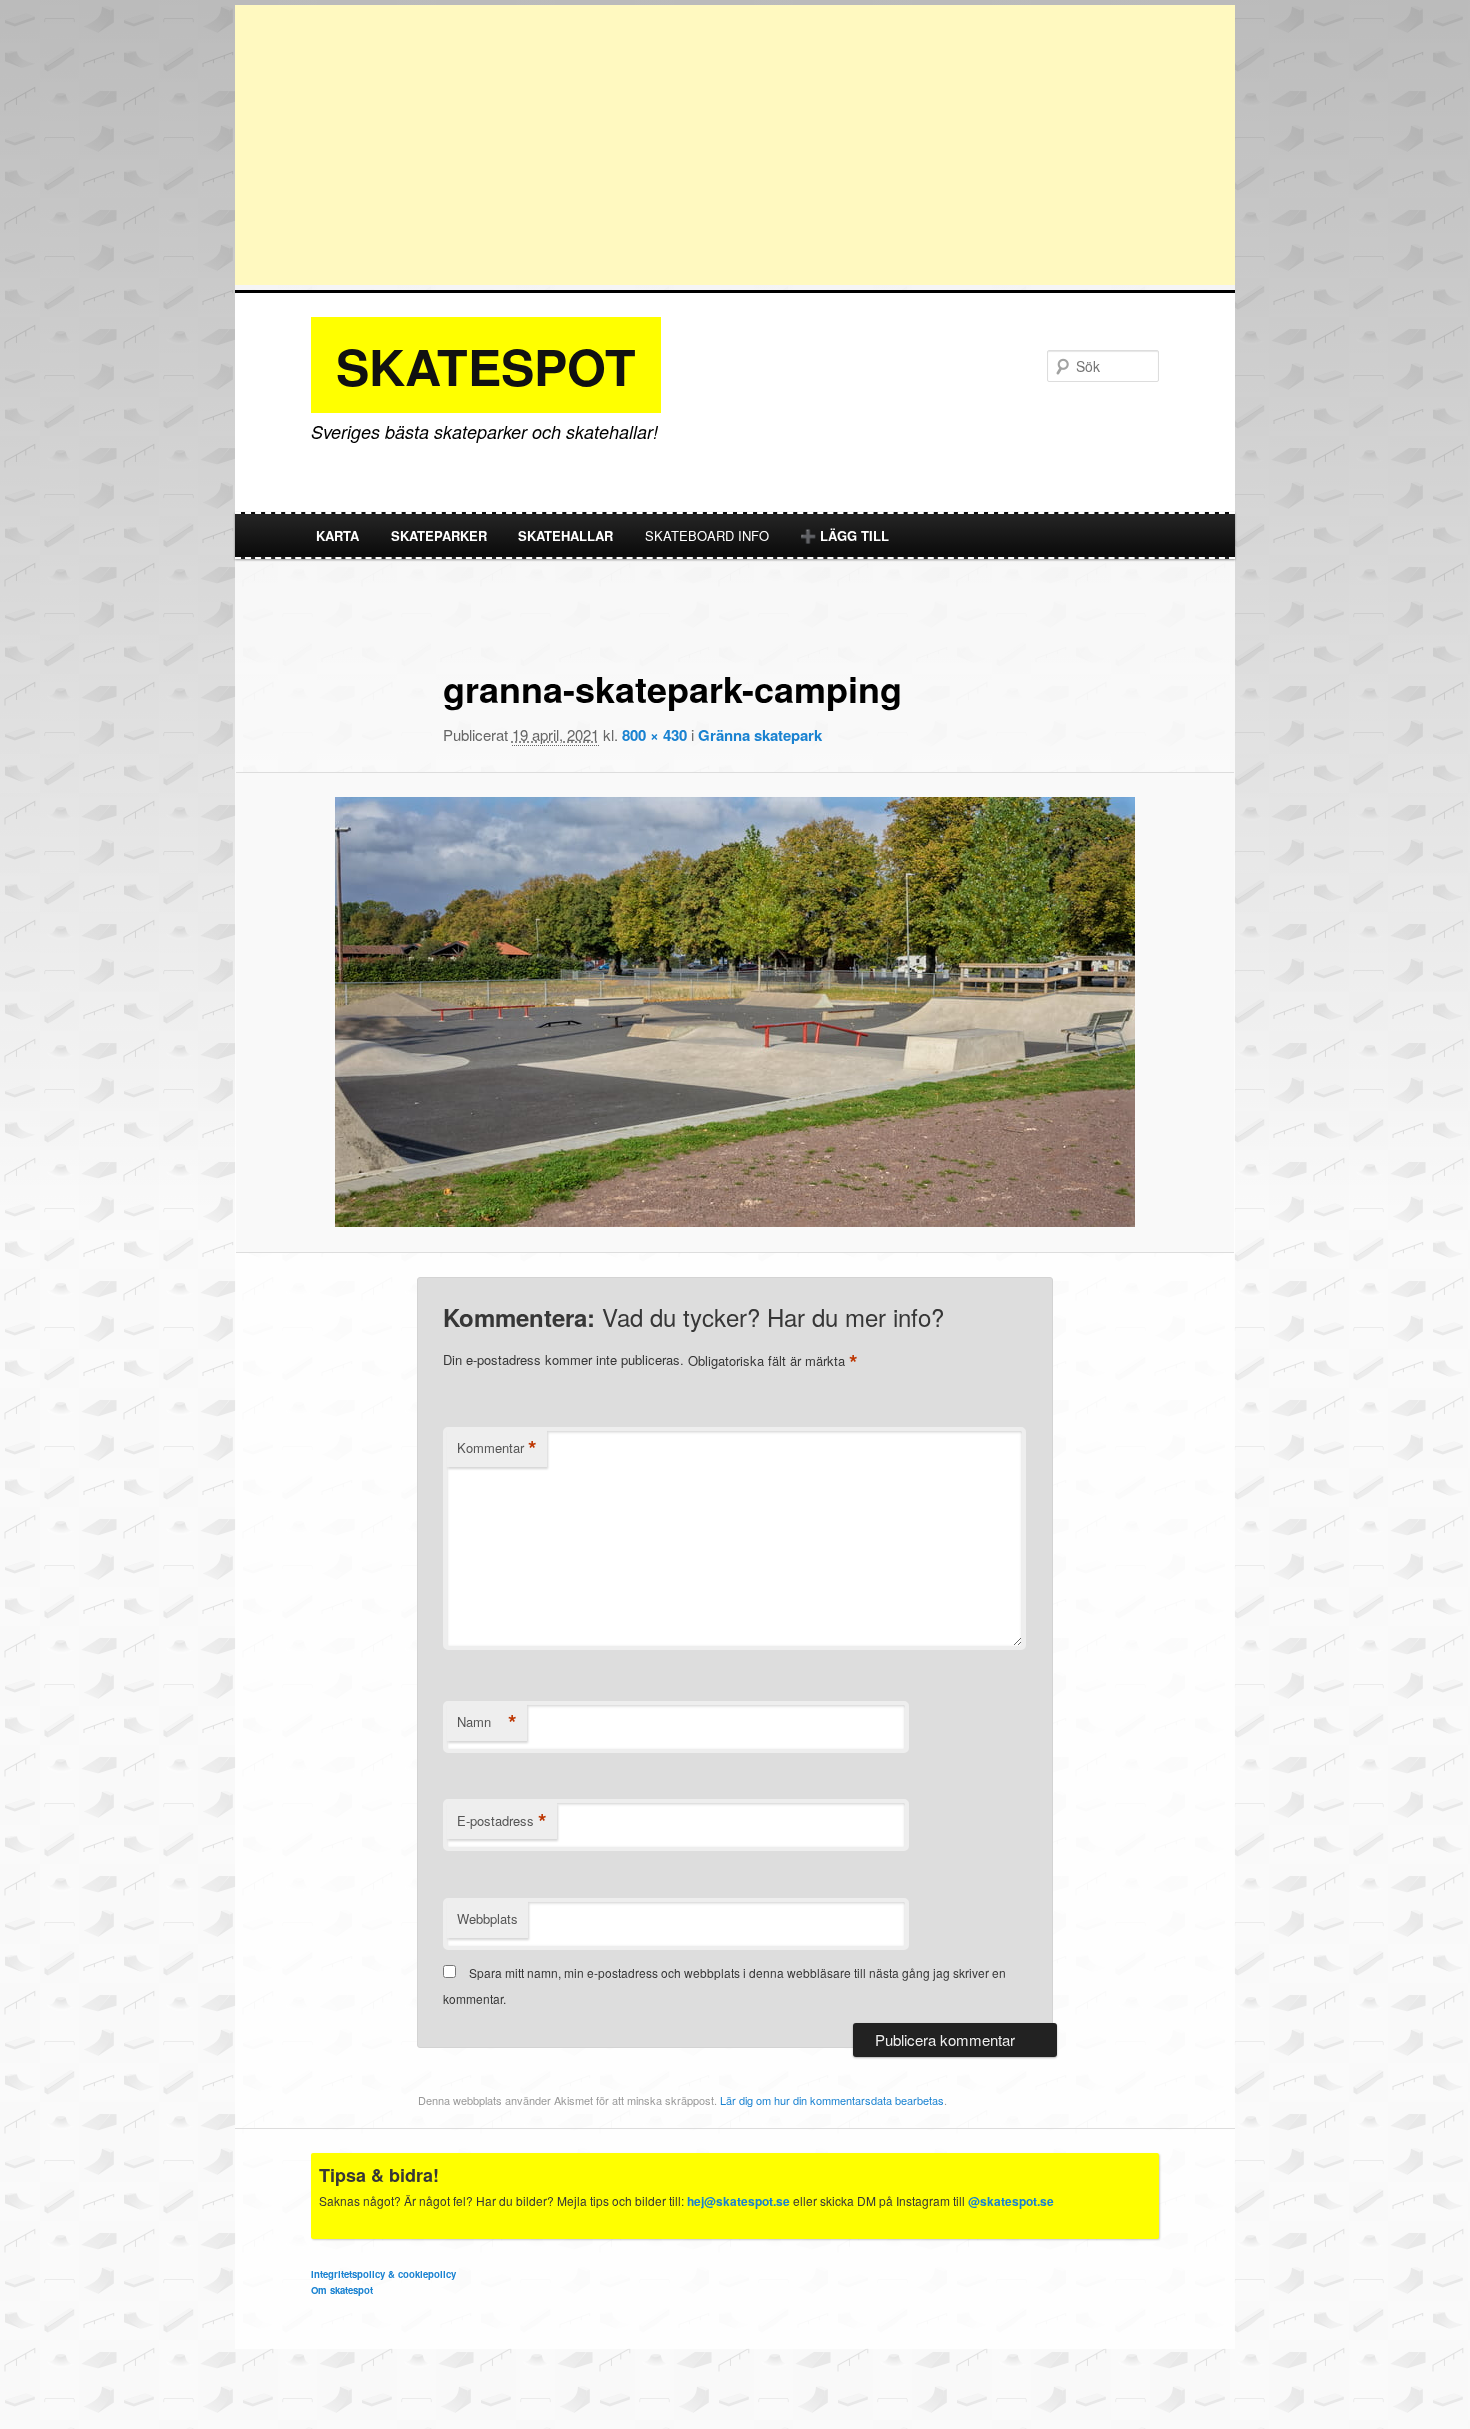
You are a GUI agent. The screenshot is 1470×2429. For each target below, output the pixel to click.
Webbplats (487, 1918)
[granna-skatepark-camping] (735, 1012)
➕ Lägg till (844, 535)
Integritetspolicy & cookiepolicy (383, 2274)
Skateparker (439, 535)
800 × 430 (654, 735)
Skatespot (486, 365)
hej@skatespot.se (738, 2201)
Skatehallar (565, 535)
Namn (487, 1722)
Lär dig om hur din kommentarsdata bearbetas (832, 2100)
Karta (337, 535)
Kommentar (497, 1448)
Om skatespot (342, 2290)
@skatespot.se (1011, 2201)
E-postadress (502, 1821)
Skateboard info (707, 535)
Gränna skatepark (760, 735)
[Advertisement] (735, 145)
